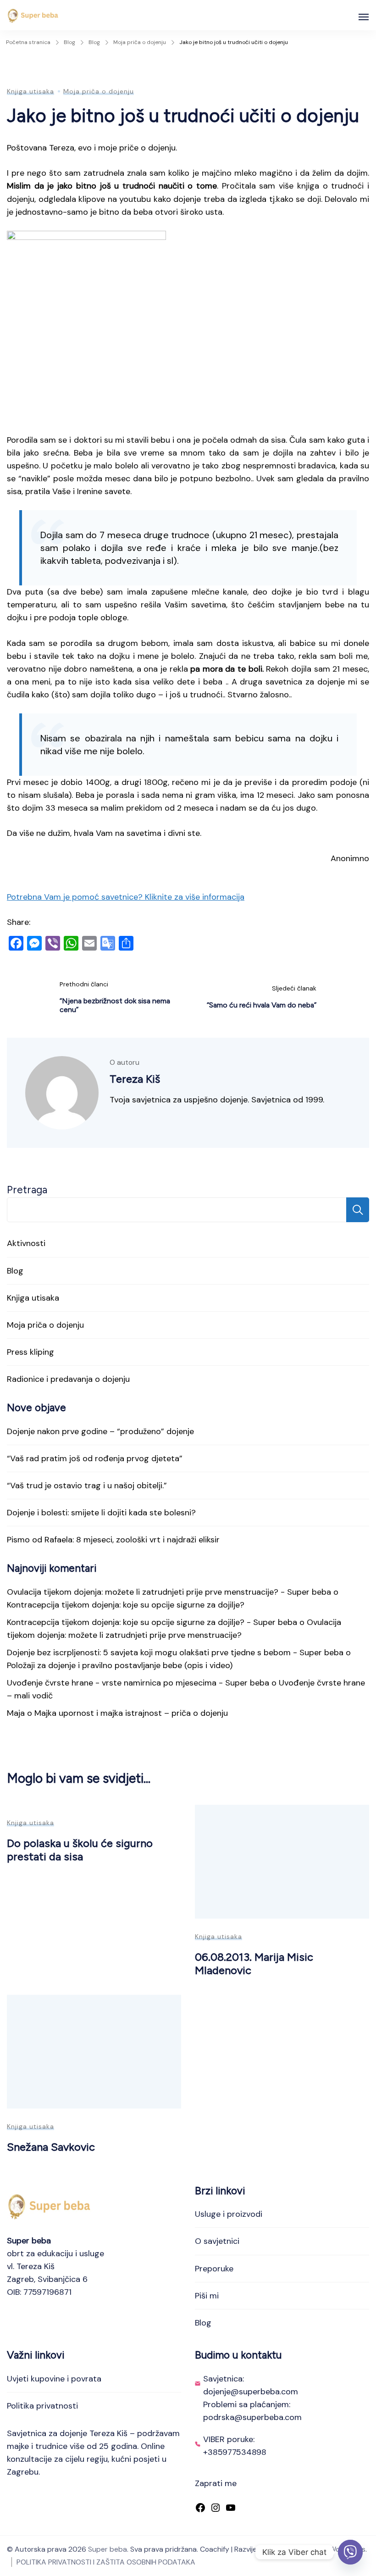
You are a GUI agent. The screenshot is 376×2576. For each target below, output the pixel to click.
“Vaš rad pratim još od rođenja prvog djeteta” (95, 1458)
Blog (15, 1271)
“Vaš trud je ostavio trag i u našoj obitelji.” (87, 1486)
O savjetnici (217, 2241)
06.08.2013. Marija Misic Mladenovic (254, 1964)
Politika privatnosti (42, 2406)
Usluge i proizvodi (229, 2214)
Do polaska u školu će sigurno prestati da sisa (80, 1850)
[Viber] (350, 2552)
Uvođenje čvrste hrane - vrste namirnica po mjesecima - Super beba (138, 1683)
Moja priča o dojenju (99, 91)
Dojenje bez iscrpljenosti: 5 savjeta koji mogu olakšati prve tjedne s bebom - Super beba (175, 1652)
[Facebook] (200, 2509)
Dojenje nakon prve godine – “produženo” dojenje (100, 1431)
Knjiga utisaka (30, 91)
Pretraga (27, 1190)
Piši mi (207, 2296)
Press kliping (30, 1352)
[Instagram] (216, 2509)
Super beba (108, 2549)
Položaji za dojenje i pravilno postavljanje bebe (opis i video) (120, 1665)
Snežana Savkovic (51, 2147)
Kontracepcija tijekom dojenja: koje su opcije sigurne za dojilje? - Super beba (152, 1622)
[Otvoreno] (364, 17)
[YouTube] (231, 2509)
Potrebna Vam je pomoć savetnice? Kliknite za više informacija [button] (126, 897)
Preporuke (214, 2269)
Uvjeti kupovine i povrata (54, 2379)
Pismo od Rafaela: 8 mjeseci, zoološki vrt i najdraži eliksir (113, 1540)
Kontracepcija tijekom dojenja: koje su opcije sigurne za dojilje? (126, 1605)
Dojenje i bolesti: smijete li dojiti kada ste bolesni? (101, 1513)
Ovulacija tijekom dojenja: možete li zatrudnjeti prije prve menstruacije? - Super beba (169, 1592)
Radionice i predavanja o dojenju (68, 1379)
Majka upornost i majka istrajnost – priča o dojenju (131, 1713)
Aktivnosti (26, 1243)
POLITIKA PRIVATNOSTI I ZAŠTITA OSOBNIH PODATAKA (106, 2562)
